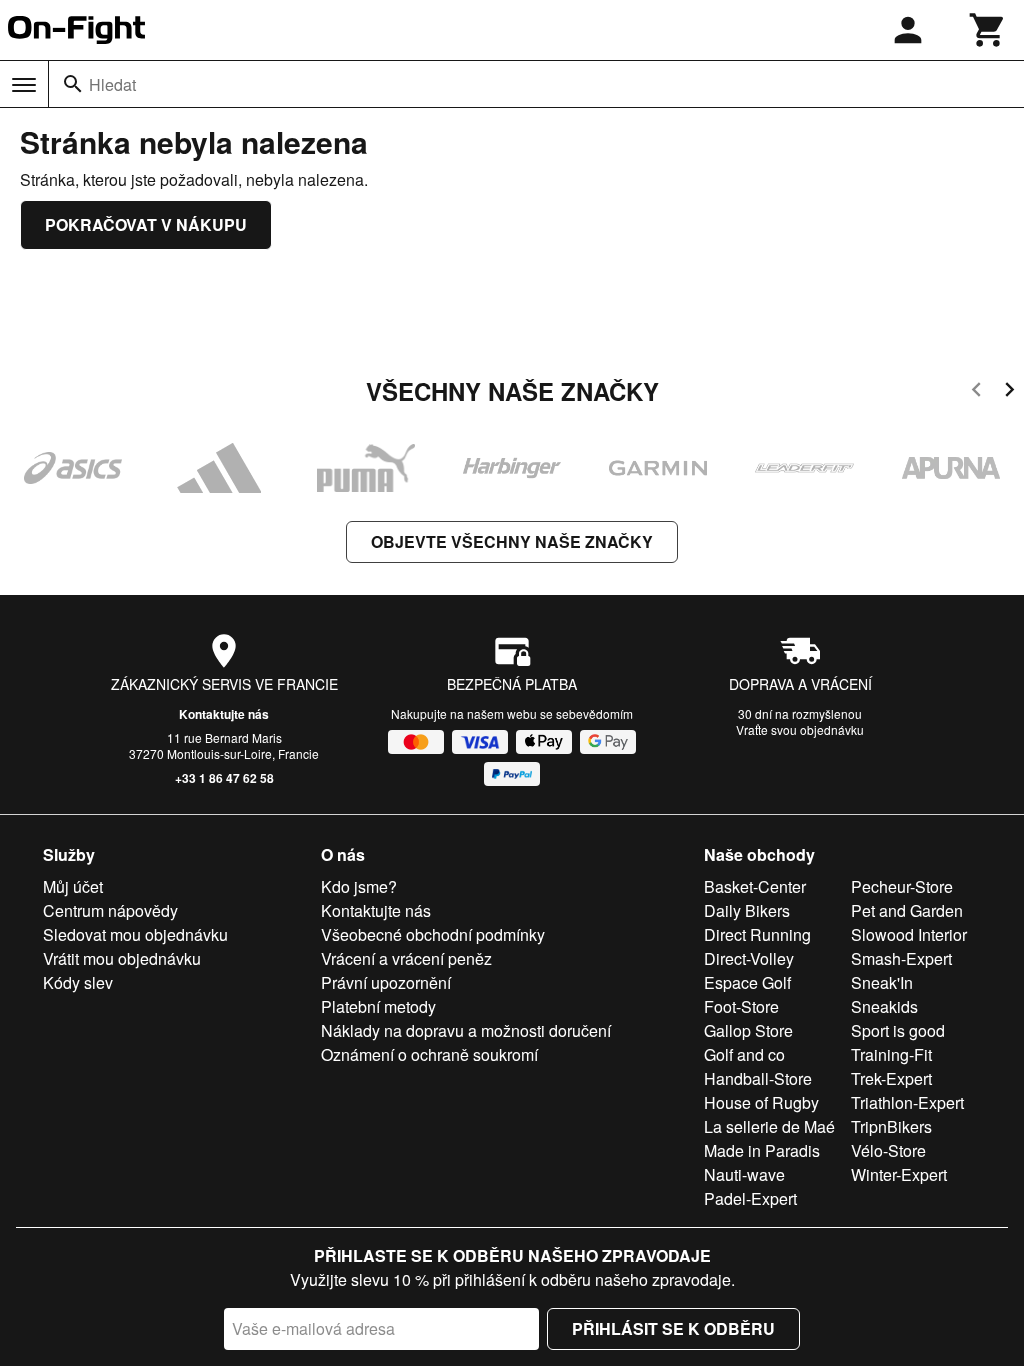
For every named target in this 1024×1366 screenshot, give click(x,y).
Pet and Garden (907, 910)
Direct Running (757, 934)
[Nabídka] (24, 85)
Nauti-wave (744, 1174)
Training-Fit (891, 1054)
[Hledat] (73, 84)
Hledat (112, 84)
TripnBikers (891, 1126)
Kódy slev (78, 982)
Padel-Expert (750, 1198)
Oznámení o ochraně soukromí (429, 1054)
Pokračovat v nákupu (146, 224)
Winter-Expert (899, 1174)
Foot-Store (741, 1006)
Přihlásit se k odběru (673, 1328)
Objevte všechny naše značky (512, 541)
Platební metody (378, 1006)
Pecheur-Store (902, 886)
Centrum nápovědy (110, 910)
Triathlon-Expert (907, 1102)
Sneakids (884, 1006)
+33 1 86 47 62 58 (224, 778)
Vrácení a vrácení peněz (406, 958)
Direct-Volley (749, 958)
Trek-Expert (891, 1078)
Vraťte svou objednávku (800, 729)
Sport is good (898, 1030)
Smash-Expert (901, 958)
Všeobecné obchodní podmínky (433, 934)
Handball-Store (758, 1078)
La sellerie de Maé (769, 1126)
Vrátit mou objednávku (122, 958)
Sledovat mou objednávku (135, 934)
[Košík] (988, 30)
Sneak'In (882, 982)
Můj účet (73, 886)
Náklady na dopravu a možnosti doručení (466, 1030)
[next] (1009, 392)
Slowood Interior (909, 934)
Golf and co (744, 1054)
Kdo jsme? (359, 886)
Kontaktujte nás (224, 714)
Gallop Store (748, 1030)
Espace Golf (747, 982)
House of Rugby (761, 1102)
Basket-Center (755, 886)
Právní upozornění (386, 982)
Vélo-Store (888, 1150)
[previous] (976, 392)
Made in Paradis (762, 1150)
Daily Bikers (747, 910)
